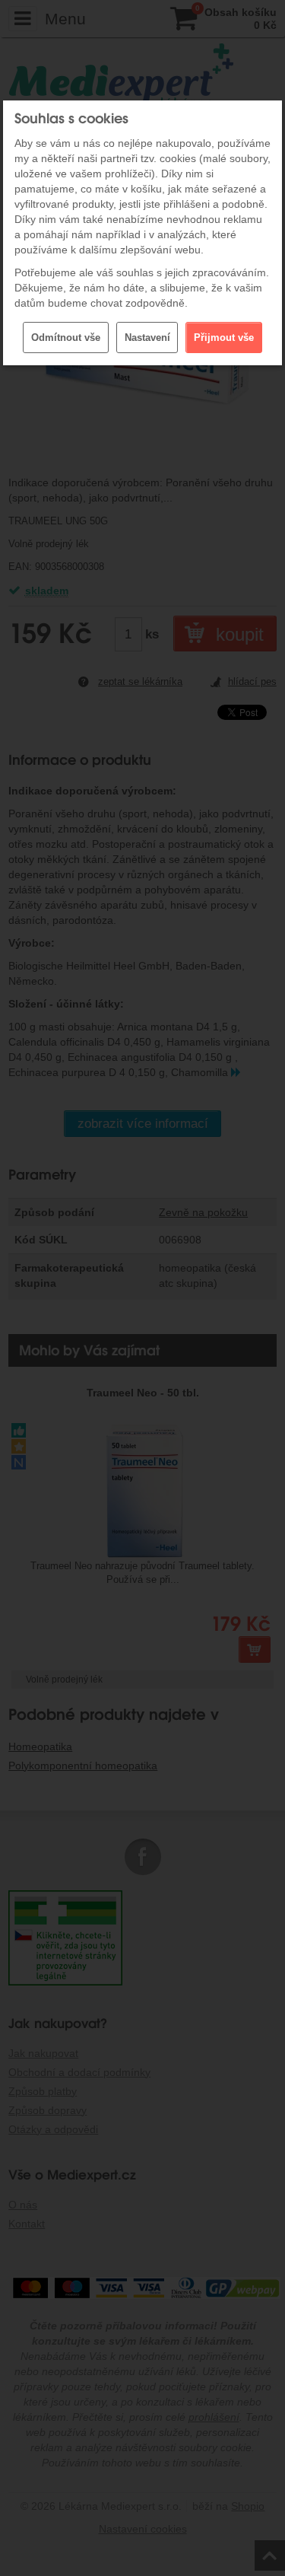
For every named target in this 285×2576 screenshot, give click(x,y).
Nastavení (147, 338)
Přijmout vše (224, 338)
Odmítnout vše (66, 338)
